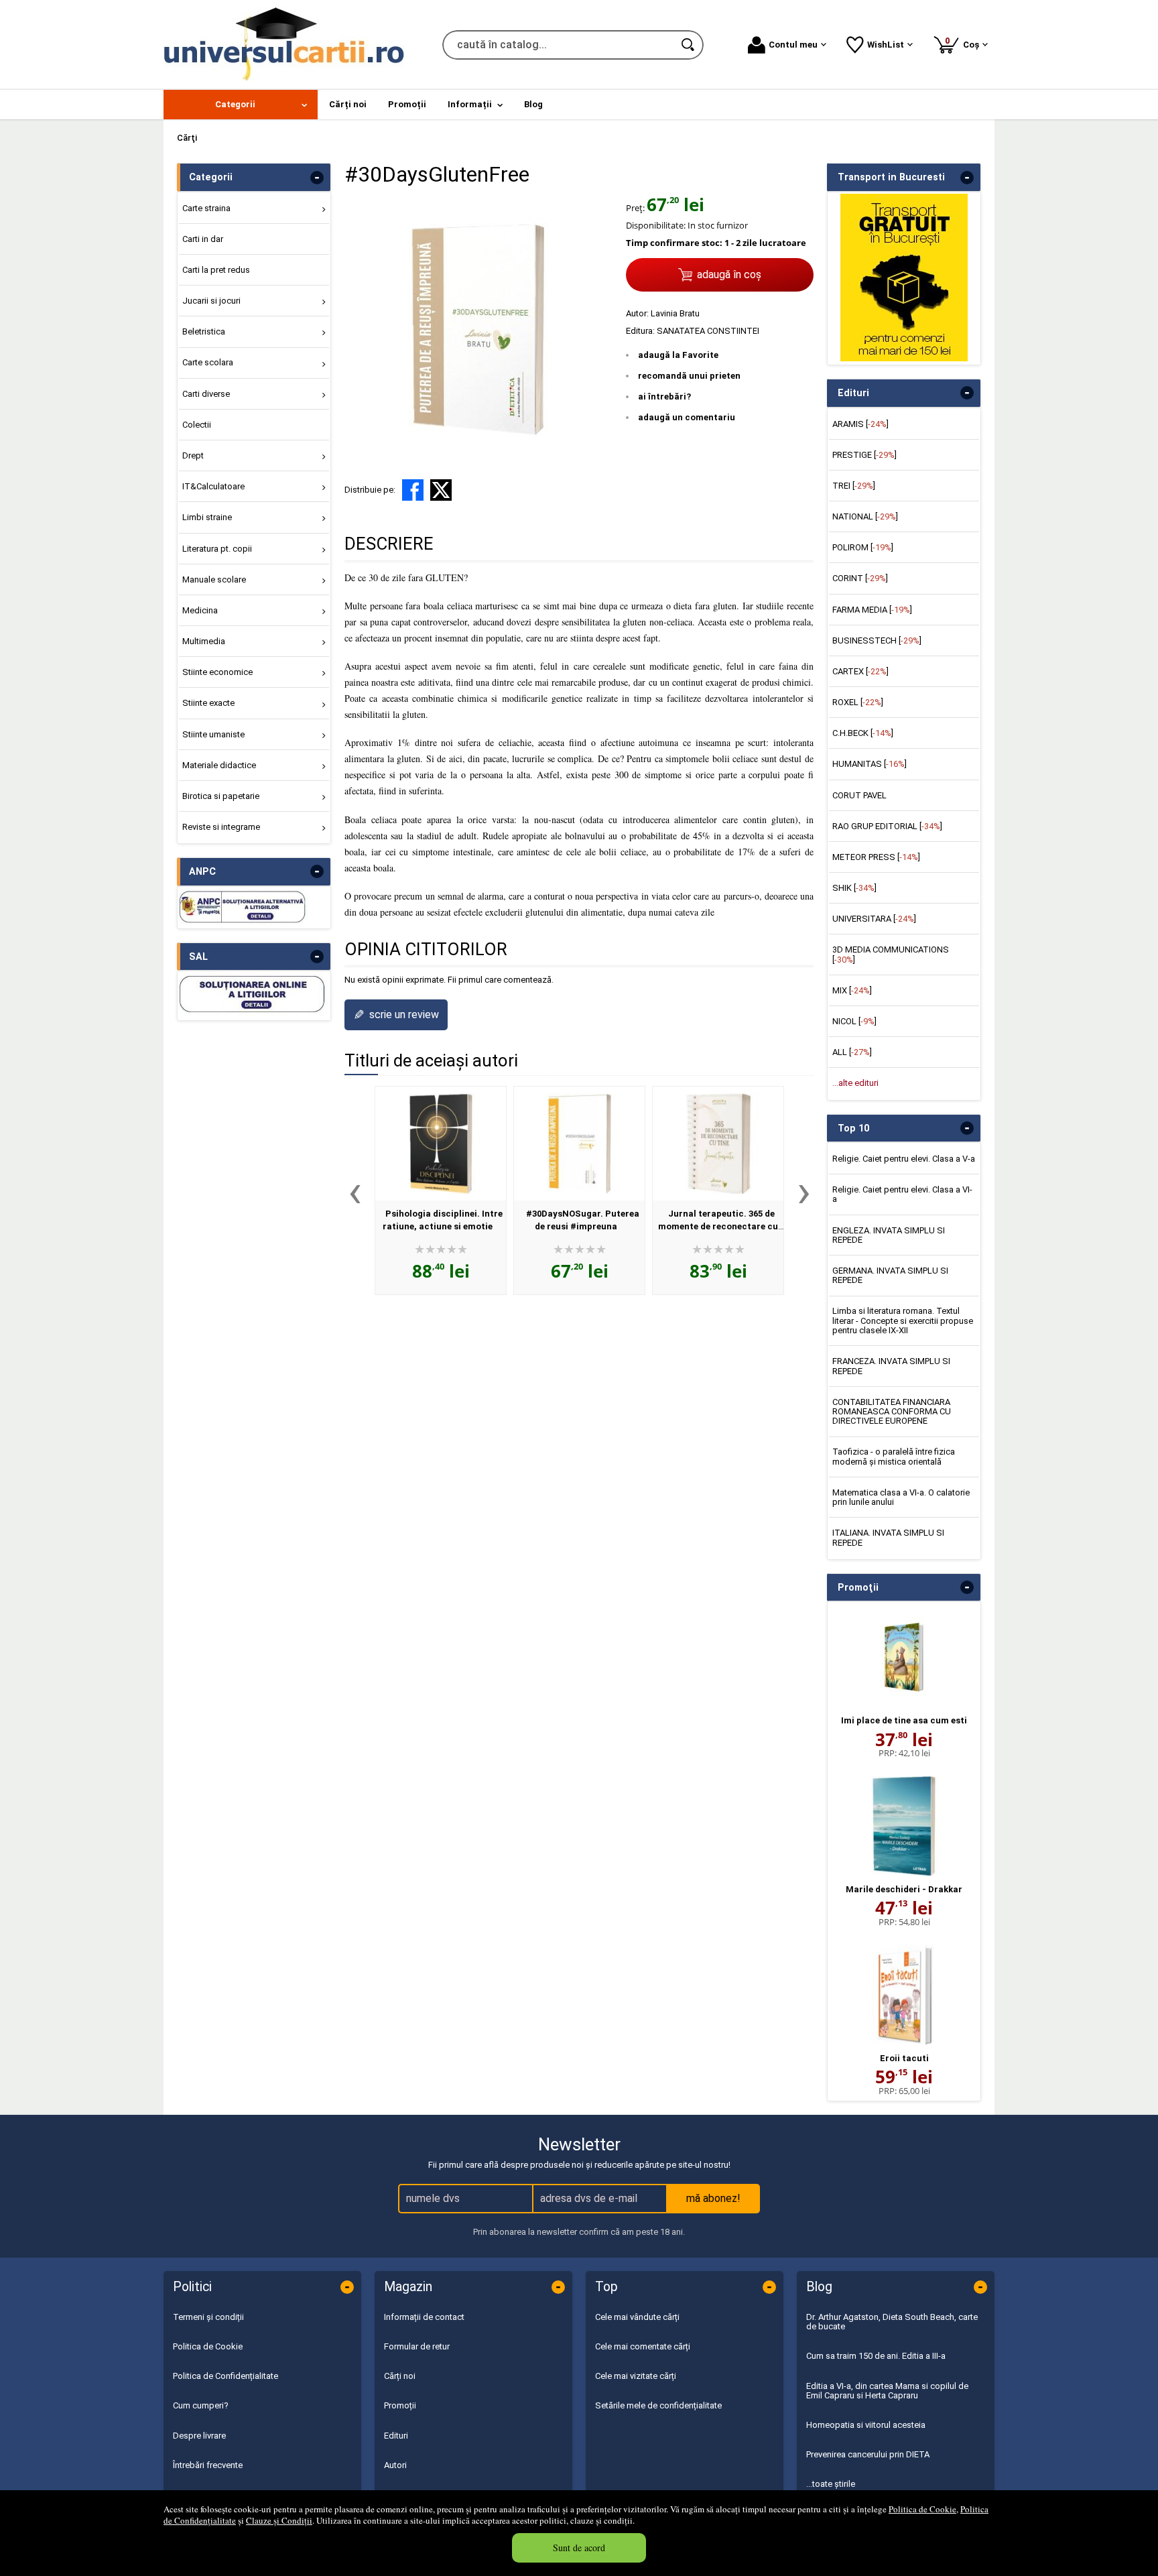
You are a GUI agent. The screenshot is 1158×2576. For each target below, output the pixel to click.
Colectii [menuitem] (197, 425)
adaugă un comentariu (687, 417)
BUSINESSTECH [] (877, 640)
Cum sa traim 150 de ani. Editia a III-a (876, 2356)
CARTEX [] (860, 671)
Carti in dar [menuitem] (203, 239)
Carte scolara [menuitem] (208, 362)
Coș (964, 43)
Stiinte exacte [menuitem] (208, 703)
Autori (395, 2465)
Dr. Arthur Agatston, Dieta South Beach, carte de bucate (892, 2322)
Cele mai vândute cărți (637, 2317)
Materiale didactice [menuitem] (219, 765)
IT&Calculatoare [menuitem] (213, 486)
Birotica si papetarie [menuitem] (221, 796)
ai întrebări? (664, 396)
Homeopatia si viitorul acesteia (866, 2425)
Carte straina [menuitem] (206, 208)
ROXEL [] (858, 702)
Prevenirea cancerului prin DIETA (868, 2454)
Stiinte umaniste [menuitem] (213, 734)
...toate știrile (831, 2484)
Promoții (400, 2405)
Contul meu (793, 45)
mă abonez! (713, 2198)
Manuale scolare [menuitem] (214, 579)
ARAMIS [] (860, 424)
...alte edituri (855, 1083)
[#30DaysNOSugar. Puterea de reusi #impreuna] (579, 1144)
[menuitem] (241, 105)
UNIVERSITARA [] (874, 919)
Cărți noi (400, 2376)
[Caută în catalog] (689, 45)
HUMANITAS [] (870, 764)
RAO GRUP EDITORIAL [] (887, 826)
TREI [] (854, 486)
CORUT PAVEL (859, 795)
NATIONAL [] (865, 516)
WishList (886, 45)
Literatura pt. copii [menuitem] (217, 549)
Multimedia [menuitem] (204, 641)
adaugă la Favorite (678, 355)
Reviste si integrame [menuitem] (221, 827)
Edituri (396, 2436)
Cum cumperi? (201, 2405)
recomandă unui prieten (689, 376)
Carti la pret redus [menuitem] (216, 270)
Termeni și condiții (208, 2317)
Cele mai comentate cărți (643, 2346)
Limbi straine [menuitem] (207, 517)
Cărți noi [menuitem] (348, 104)
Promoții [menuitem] (407, 104)
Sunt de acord (579, 2548)
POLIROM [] (863, 547)
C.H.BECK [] (863, 733)
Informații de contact (424, 2317)
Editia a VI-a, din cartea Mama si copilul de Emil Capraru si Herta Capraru (887, 2391)
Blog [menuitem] (533, 104)
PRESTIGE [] (864, 455)
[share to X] (441, 490)
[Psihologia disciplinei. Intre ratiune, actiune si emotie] (441, 1144)
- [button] (317, 178)
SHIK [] (854, 888)
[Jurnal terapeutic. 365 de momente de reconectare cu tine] (718, 1144)
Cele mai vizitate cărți (636, 2376)
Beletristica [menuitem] (204, 331)
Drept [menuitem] (193, 455)
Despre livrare (199, 2436)
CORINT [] (860, 578)
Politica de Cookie (922, 2509)
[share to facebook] (413, 490)
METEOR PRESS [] (876, 857)
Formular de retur (417, 2346)
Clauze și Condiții (279, 2520)
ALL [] (852, 1052)
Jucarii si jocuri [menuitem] (211, 301)
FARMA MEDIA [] (872, 610)
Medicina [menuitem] (200, 610)
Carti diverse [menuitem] (206, 394)
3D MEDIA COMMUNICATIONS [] (891, 954)
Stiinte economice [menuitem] (217, 672)
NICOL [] (854, 1021)
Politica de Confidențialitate (226, 2376)
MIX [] (852, 990)
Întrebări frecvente (208, 2465)
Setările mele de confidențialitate (658, 2405)
